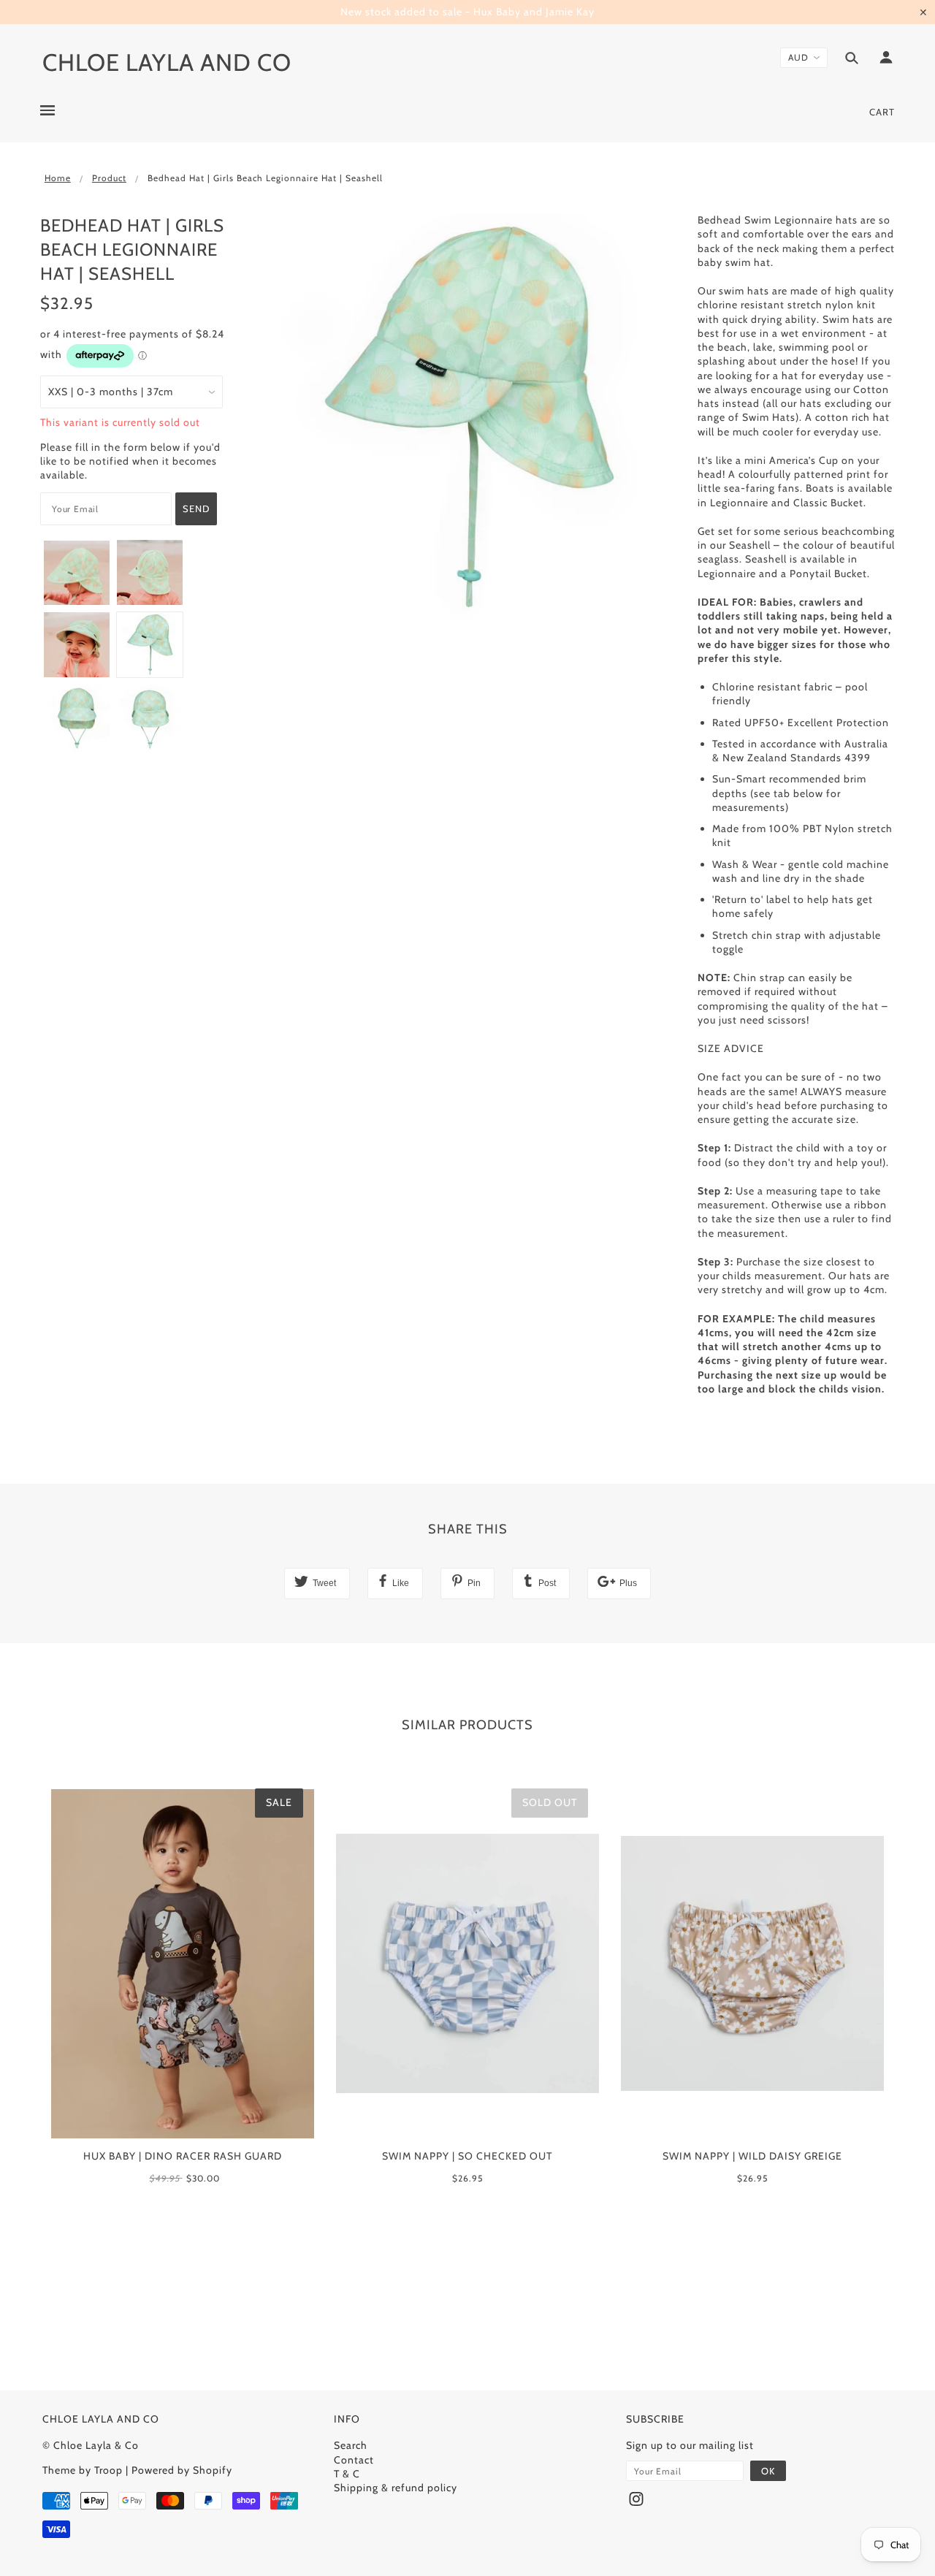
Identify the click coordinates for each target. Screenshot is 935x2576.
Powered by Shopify (182, 2470)
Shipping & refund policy (396, 2488)
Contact (354, 2460)
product (109, 178)
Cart (882, 112)
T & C (347, 2474)
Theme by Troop (83, 2470)
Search (351, 2445)
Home (58, 178)
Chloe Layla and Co (167, 62)
